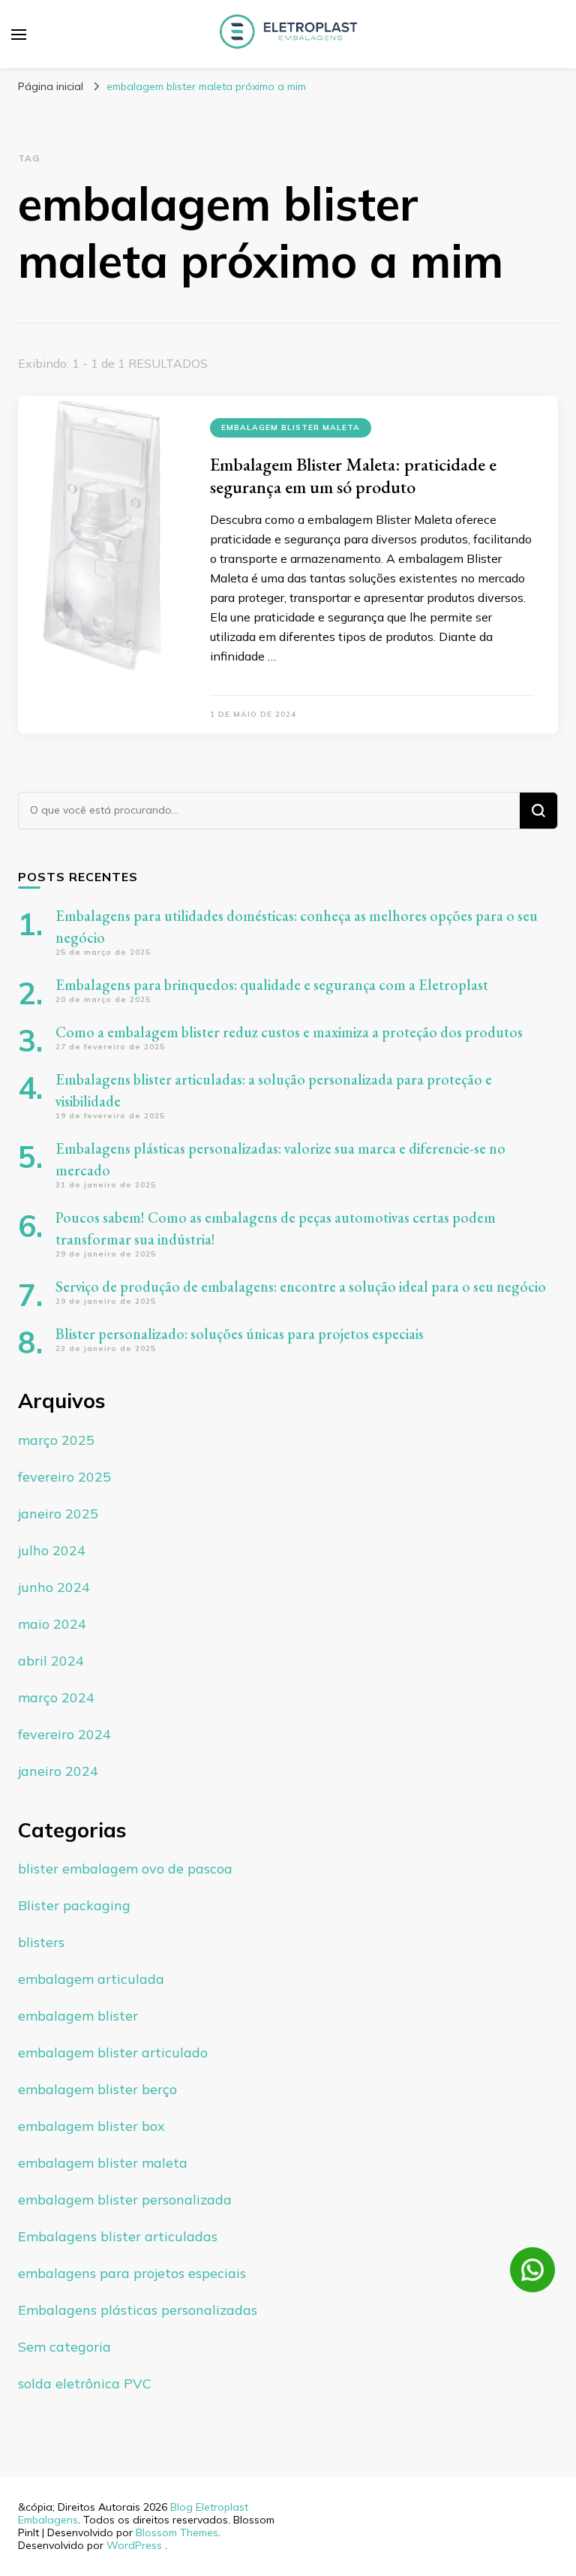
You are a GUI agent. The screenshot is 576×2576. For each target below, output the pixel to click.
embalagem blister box (91, 2126)
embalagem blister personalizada (125, 2200)
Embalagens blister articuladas (118, 2236)
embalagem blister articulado (113, 2052)
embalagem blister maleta (291, 427)
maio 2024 (52, 1624)
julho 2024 (52, 1550)
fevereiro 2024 (64, 1734)
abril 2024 (51, 1661)
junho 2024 (54, 1587)
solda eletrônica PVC (85, 2383)
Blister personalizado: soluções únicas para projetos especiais (240, 1334)
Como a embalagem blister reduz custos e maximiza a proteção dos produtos (289, 1032)
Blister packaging (74, 1905)
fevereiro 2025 (64, 1477)
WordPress (134, 2545)
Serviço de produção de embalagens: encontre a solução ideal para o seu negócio (301, 1286)
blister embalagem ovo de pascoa (125, 1869)
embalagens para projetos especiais (132, 2273)
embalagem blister (78, 2016)
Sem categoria (64, 2347)
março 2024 (56, 1697)
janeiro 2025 (58, 1514)
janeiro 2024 (58, 1771)
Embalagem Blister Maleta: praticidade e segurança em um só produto (353, 475)
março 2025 (56, 1440)
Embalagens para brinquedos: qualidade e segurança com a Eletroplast (272, 985)
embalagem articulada (91, 1979)
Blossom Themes (177, 2532)
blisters (41, 1942)
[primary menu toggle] (19, 35)
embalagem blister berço (97, 2089)
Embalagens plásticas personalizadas (138, 2310)
